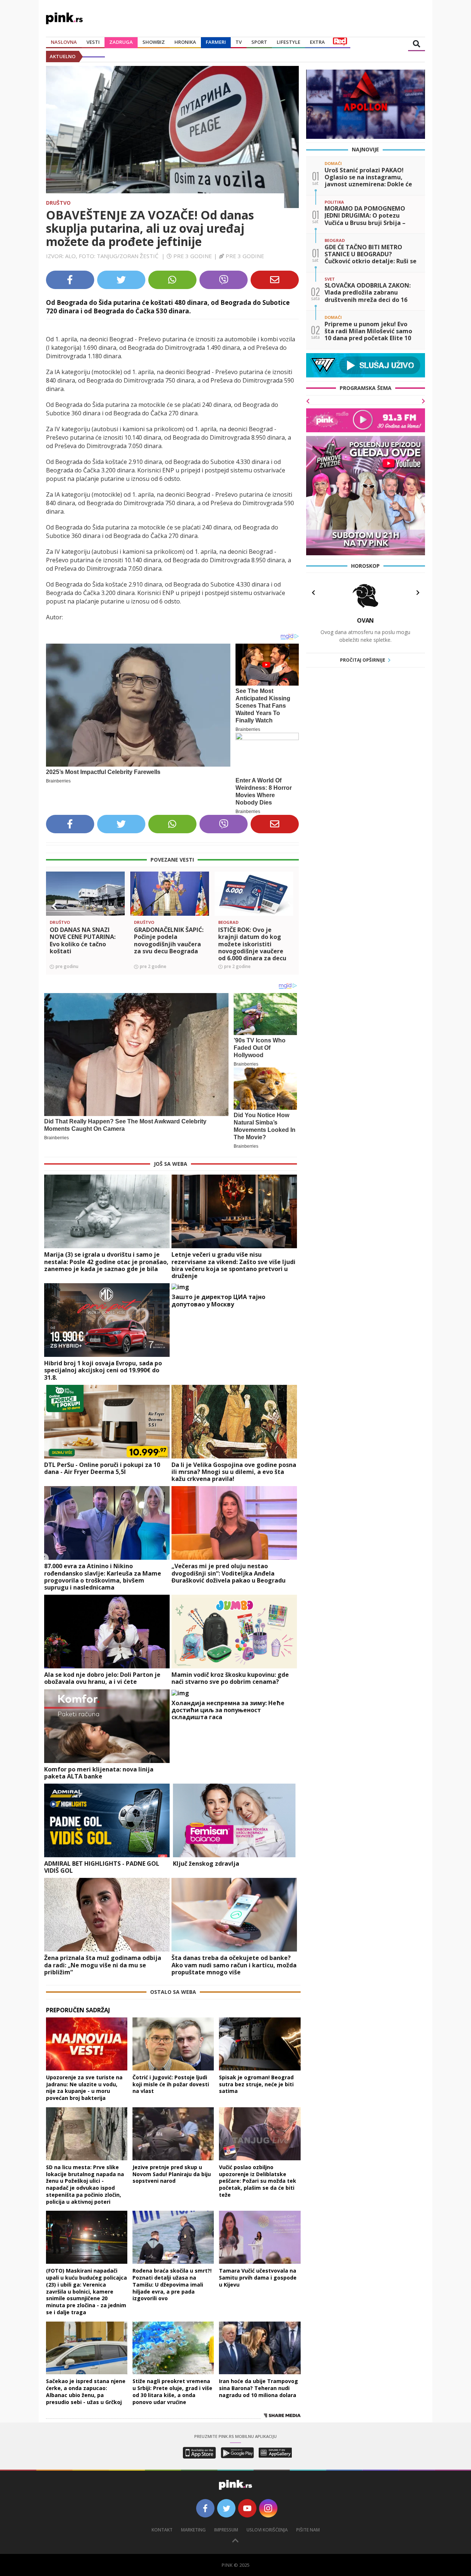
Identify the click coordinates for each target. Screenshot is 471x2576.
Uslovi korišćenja (267, 2530)
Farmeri (216, 42)
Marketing (193, 2530)
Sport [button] (259, 42)
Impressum (226, 2530)
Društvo (58, 203)
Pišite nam (308, 2530)
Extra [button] (317, 42)
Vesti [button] (93, 42)
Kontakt (162, 2530)
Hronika (185, 42)
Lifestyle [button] (288, 42)
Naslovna (64, 42)
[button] (54, 906)
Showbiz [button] (154, 42)
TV (239, 42)
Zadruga (121, 42)
